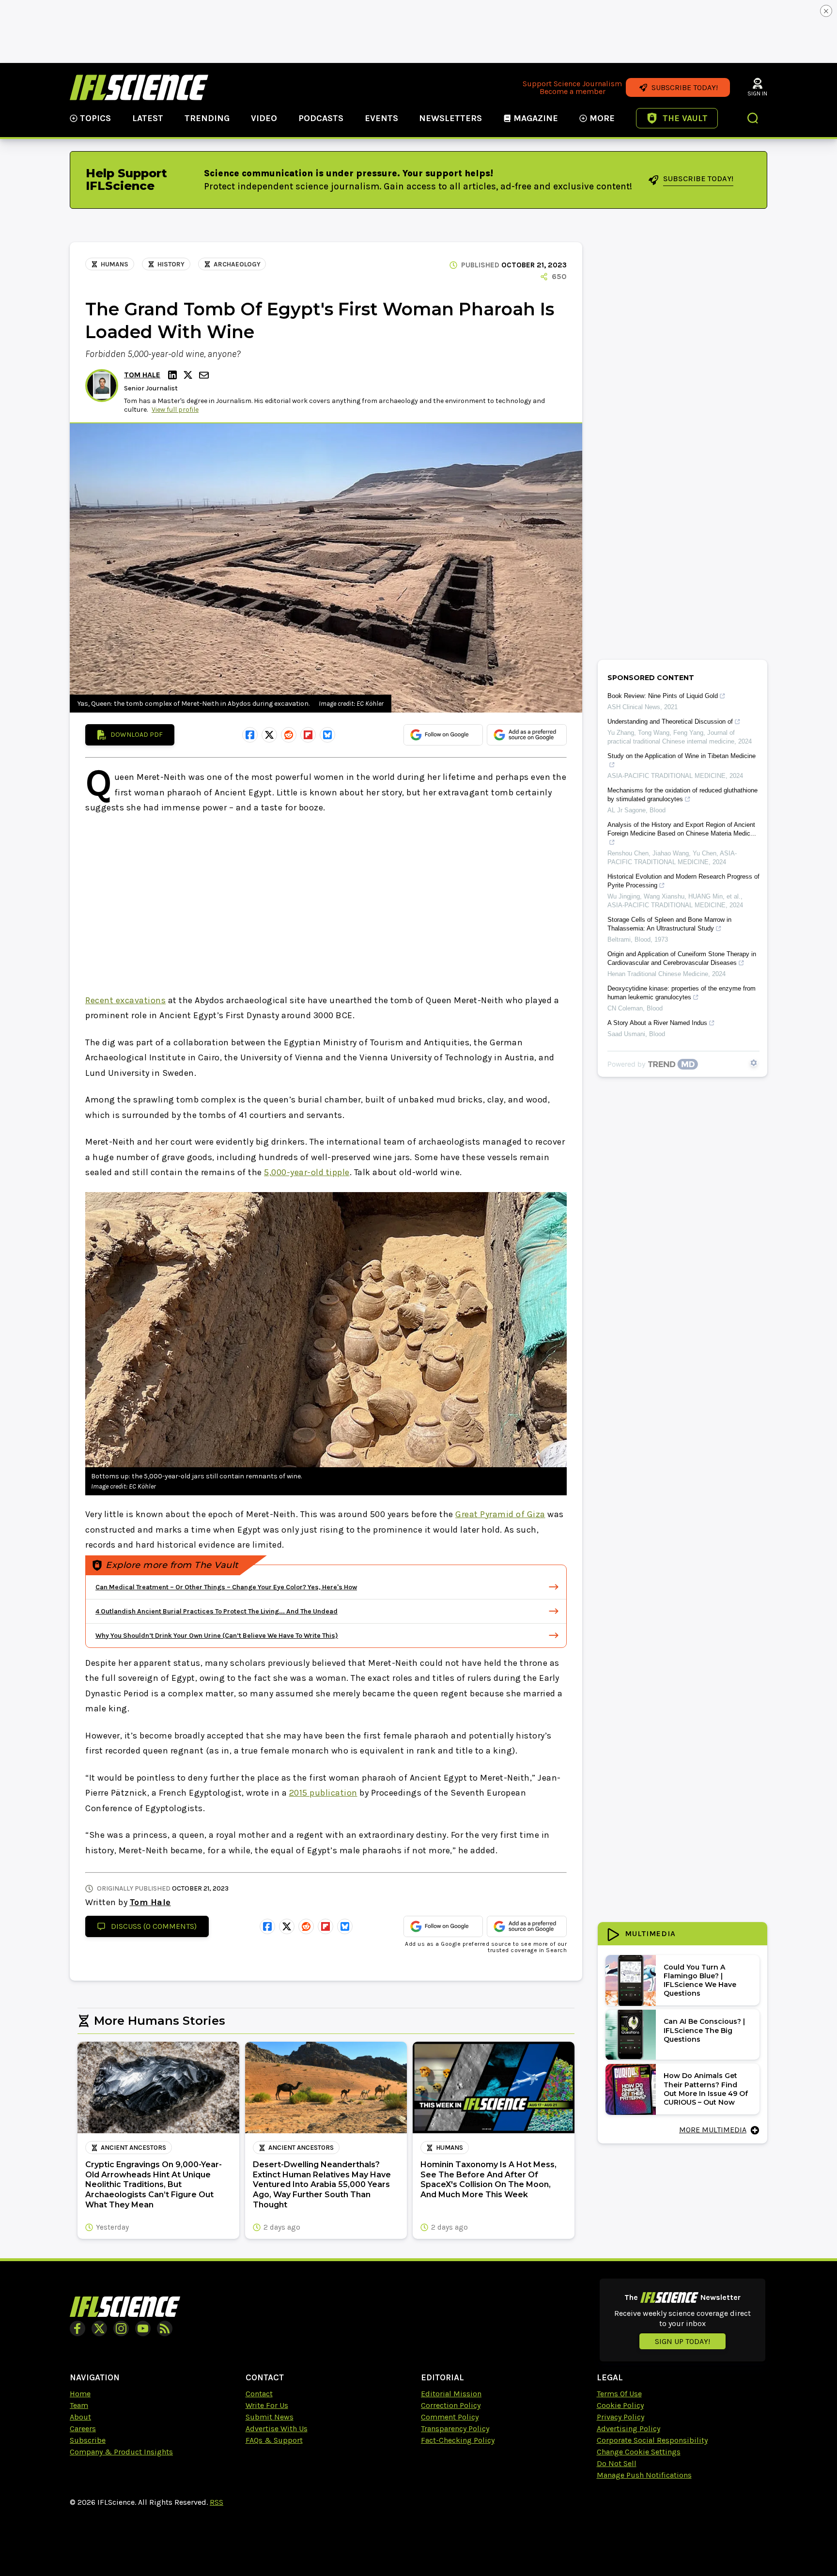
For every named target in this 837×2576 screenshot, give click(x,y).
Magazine (536, 118)
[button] (753, 119)
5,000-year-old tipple (307, 1172)
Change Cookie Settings (639, 2452)
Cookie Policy (620, 2405)
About (80, 2417)
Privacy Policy (620, 2417)
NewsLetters (450, 118)
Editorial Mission (451, 2394)
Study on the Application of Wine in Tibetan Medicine (682, 756)
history (171, 264)
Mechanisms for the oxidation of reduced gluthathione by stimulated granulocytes (682, 795)
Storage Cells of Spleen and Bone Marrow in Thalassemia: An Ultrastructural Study (669, 924)
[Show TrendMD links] (754, 1063)
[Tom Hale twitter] (189, 375)
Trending (207, 118)
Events (381, 118)
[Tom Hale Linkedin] (174, 375)
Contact (259, 2394)
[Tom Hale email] (205, 375)
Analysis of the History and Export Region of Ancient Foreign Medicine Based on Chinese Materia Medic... (682, 829)
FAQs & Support (274, 2440)
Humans (115, 264)
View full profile (175, 410)
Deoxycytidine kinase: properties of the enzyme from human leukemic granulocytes (682, 993)
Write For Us (267, 2405)
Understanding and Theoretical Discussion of (670, 722)
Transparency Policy (455, 2429)
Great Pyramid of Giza (500, 1514)
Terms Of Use (619, 2394)
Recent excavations (125, 1000)
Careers (83, 2429)
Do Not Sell (617, 2463)
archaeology (237, 264)
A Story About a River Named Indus (657, 1023)
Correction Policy (451, 2405)
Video (264, 118)
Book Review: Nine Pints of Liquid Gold (663, 696)
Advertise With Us (277, 2429)
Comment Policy (450, 2417)
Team (79, 2405)
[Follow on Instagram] (121, 2328)
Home (80, 2394)
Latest (148, 118)
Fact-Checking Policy (458, 2440)
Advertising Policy (628, 2429)
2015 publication (323, 1793)
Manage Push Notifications (644, 2475)
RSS (217, 2502)
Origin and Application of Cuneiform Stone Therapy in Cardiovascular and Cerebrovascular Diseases (682, 958)
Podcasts (321, 118)
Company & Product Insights (121, 2452)
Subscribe (88, 2440)
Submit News (270, 2417)
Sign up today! (682, 2341)
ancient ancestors (133, 2148)
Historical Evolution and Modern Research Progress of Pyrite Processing (683, 881)
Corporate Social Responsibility (652, 2440)
